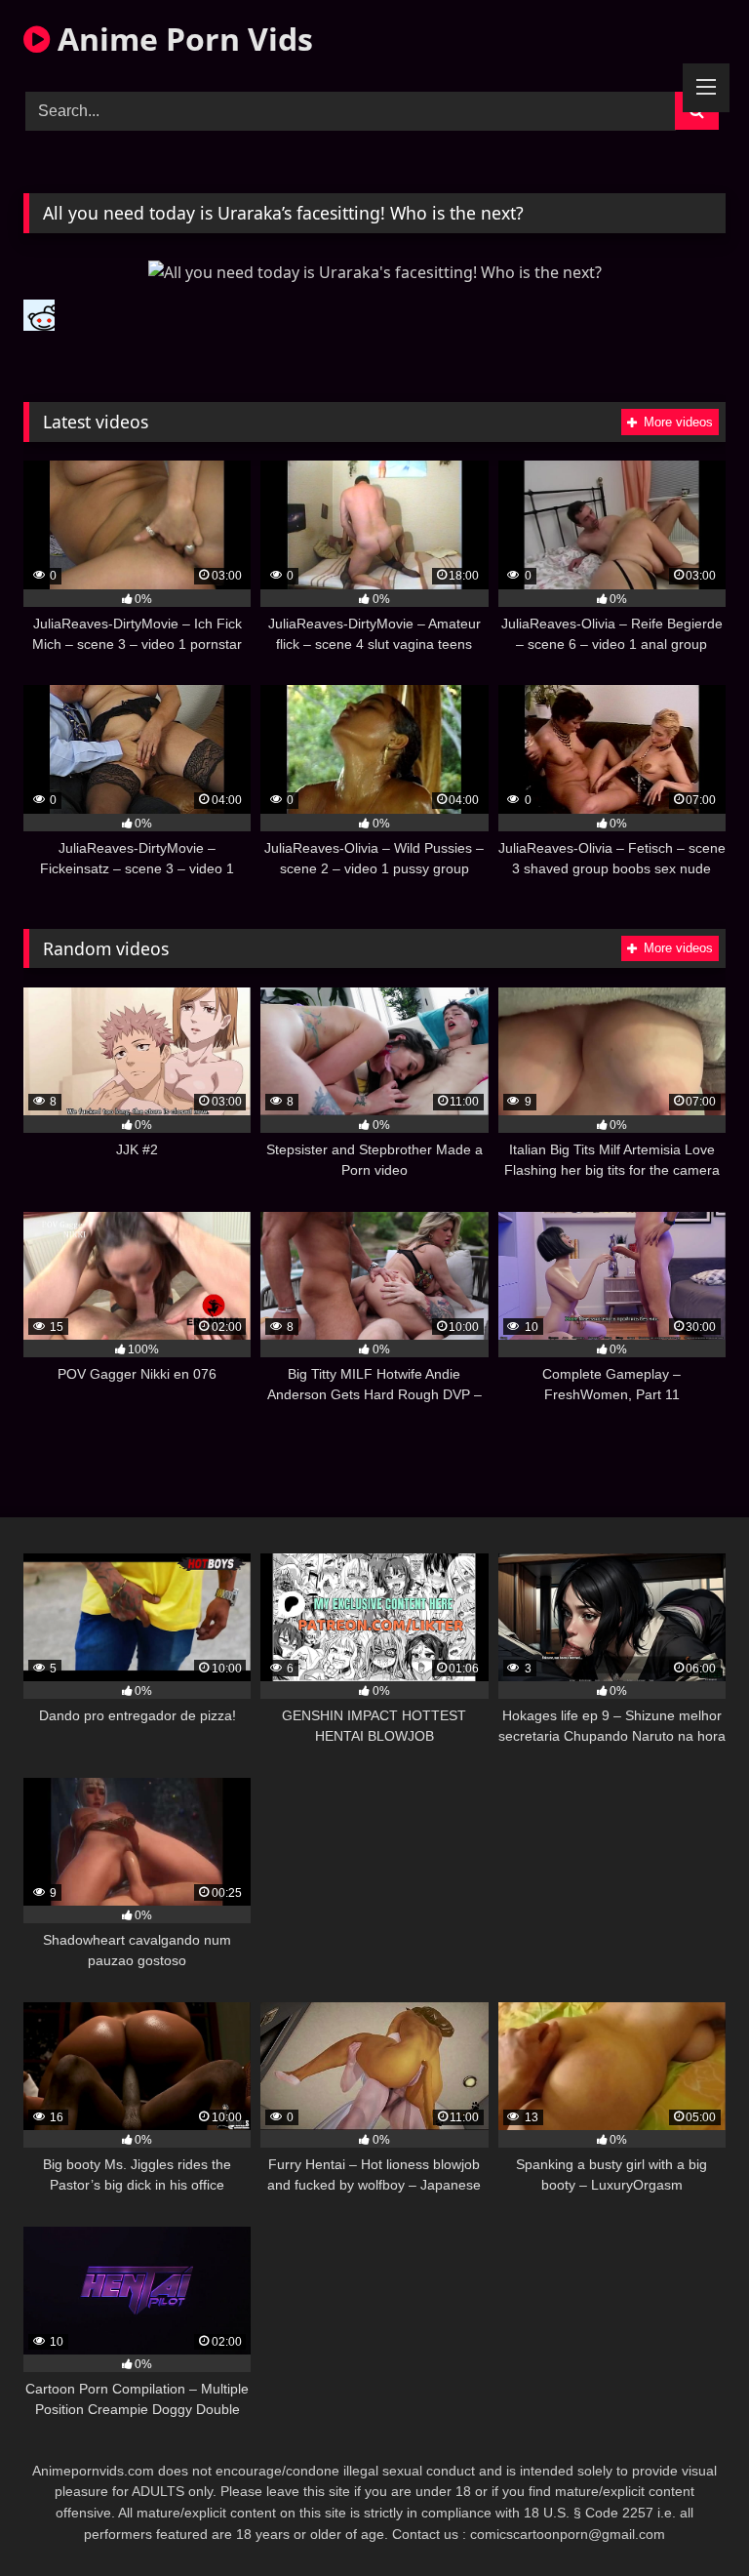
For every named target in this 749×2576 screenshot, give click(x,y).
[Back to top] (689, 2518)
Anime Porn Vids (181, 39)
